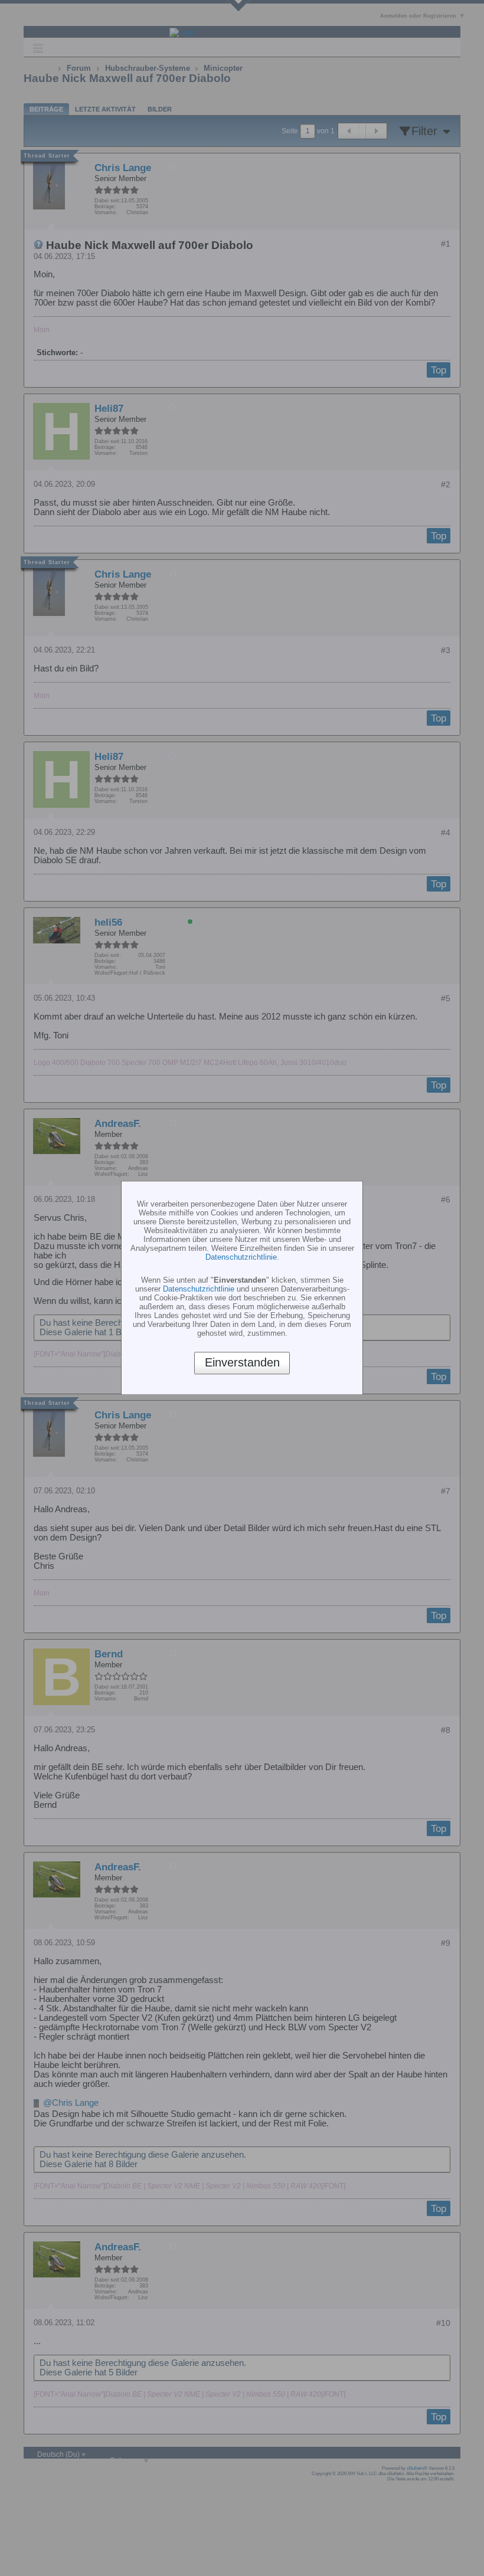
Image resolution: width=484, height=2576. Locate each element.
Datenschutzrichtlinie (241, 1257)
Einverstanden (242, 1363)
